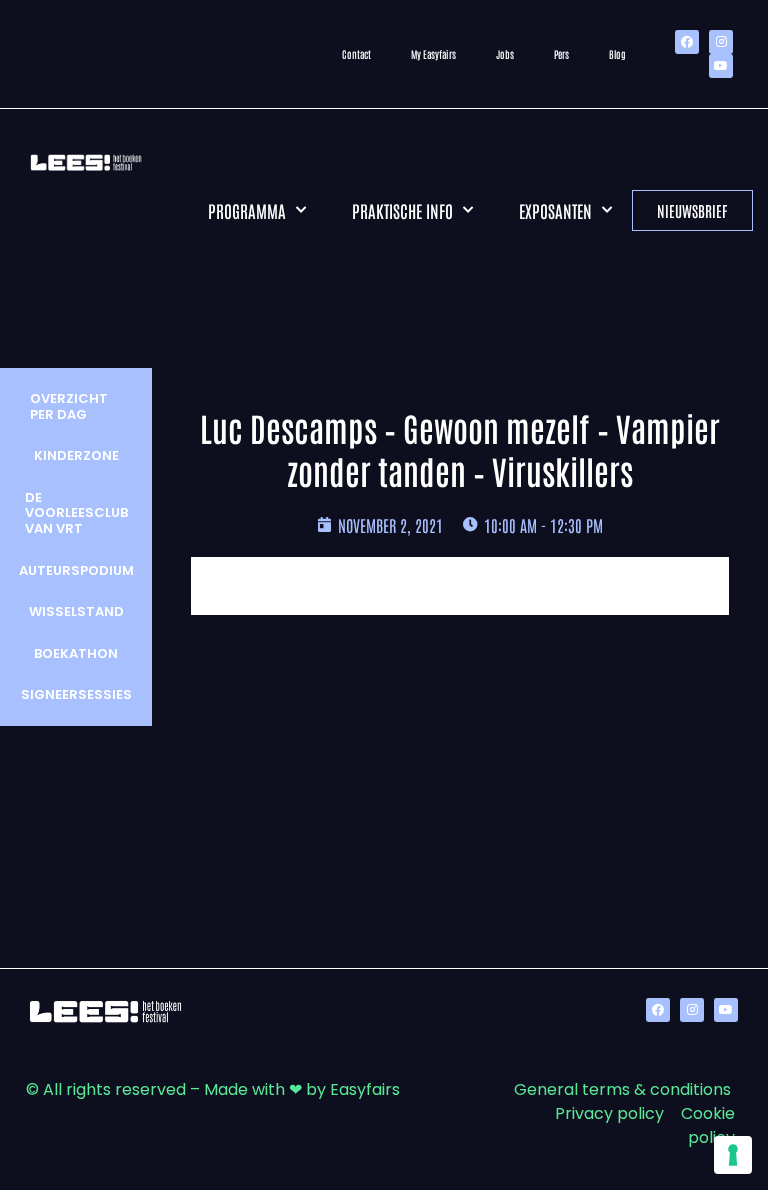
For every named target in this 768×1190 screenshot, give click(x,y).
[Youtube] (721, 66)
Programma (247, 210)
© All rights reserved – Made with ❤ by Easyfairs (213, 1089)
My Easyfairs (433, 53)
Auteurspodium (76, 570)
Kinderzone (76, 455)
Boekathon (76, 653)
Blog (617, 53)
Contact (356, 53)
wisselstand (76, 611)
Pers (561, 53)
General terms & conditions (622, 1089)
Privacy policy (609, 1113)
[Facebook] (687, 42)
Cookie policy (708, 1125)
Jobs (505, 53)
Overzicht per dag (69, 406)
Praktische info (402, 210)
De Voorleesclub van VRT (76, 513)
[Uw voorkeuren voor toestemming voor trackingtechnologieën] (733, 1155)
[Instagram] (721, 42)
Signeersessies (76, 694)
